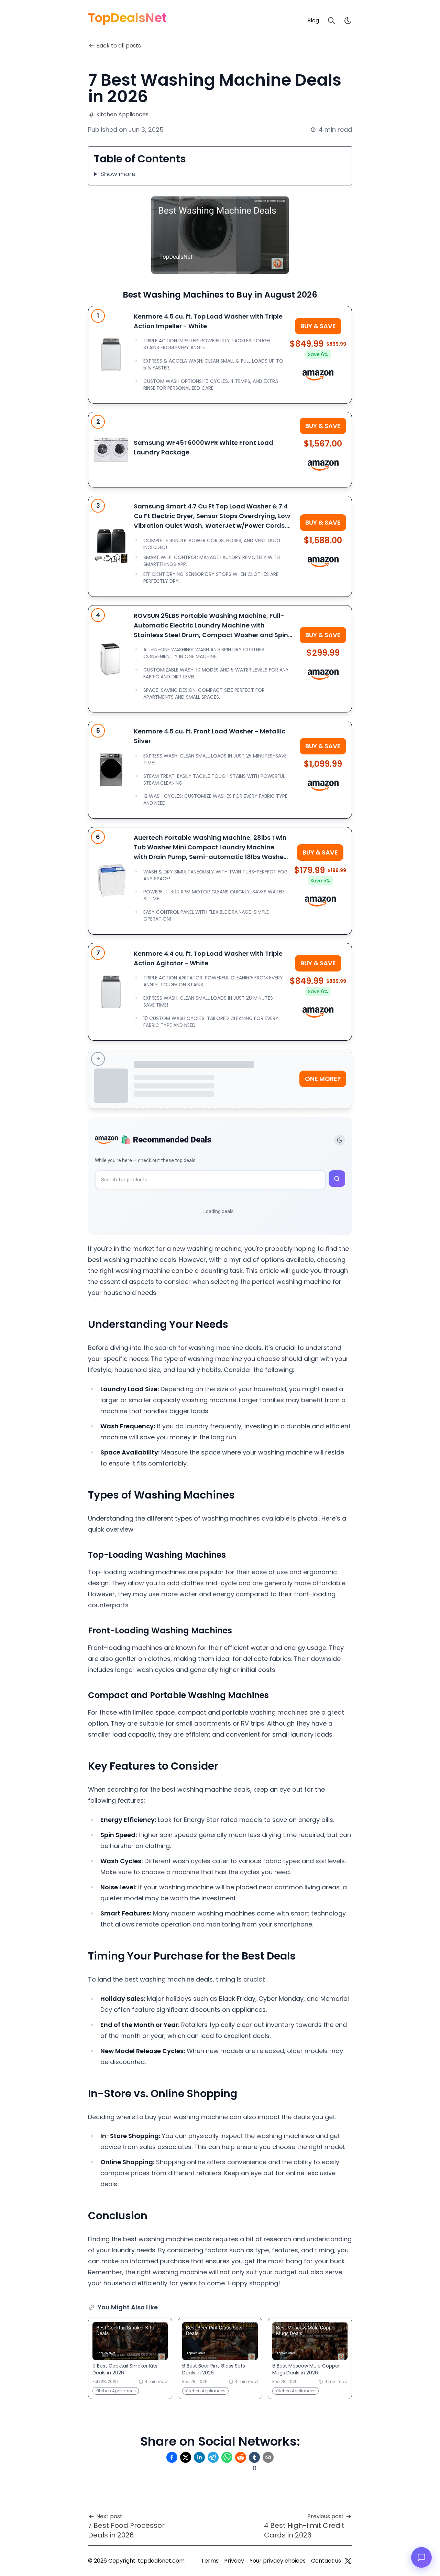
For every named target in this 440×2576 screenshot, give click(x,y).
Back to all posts (119, 46)
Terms (210, 2561)
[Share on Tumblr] (254, 2457)
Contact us (326, 2561)
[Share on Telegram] (213, 2457)
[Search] (331, 21)
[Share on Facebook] (172, 2457)
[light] (348, 21)
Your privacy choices (278, 2561)
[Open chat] (421, 2557)
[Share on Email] (268, 2457)
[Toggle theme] (340, 1140)
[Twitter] (348, 2561)
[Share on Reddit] (241, 2457)
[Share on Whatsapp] (227, 2457)
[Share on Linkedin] (199, 2457)
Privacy (234, 2561)
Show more (118, 174)
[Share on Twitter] (186, 2457)
